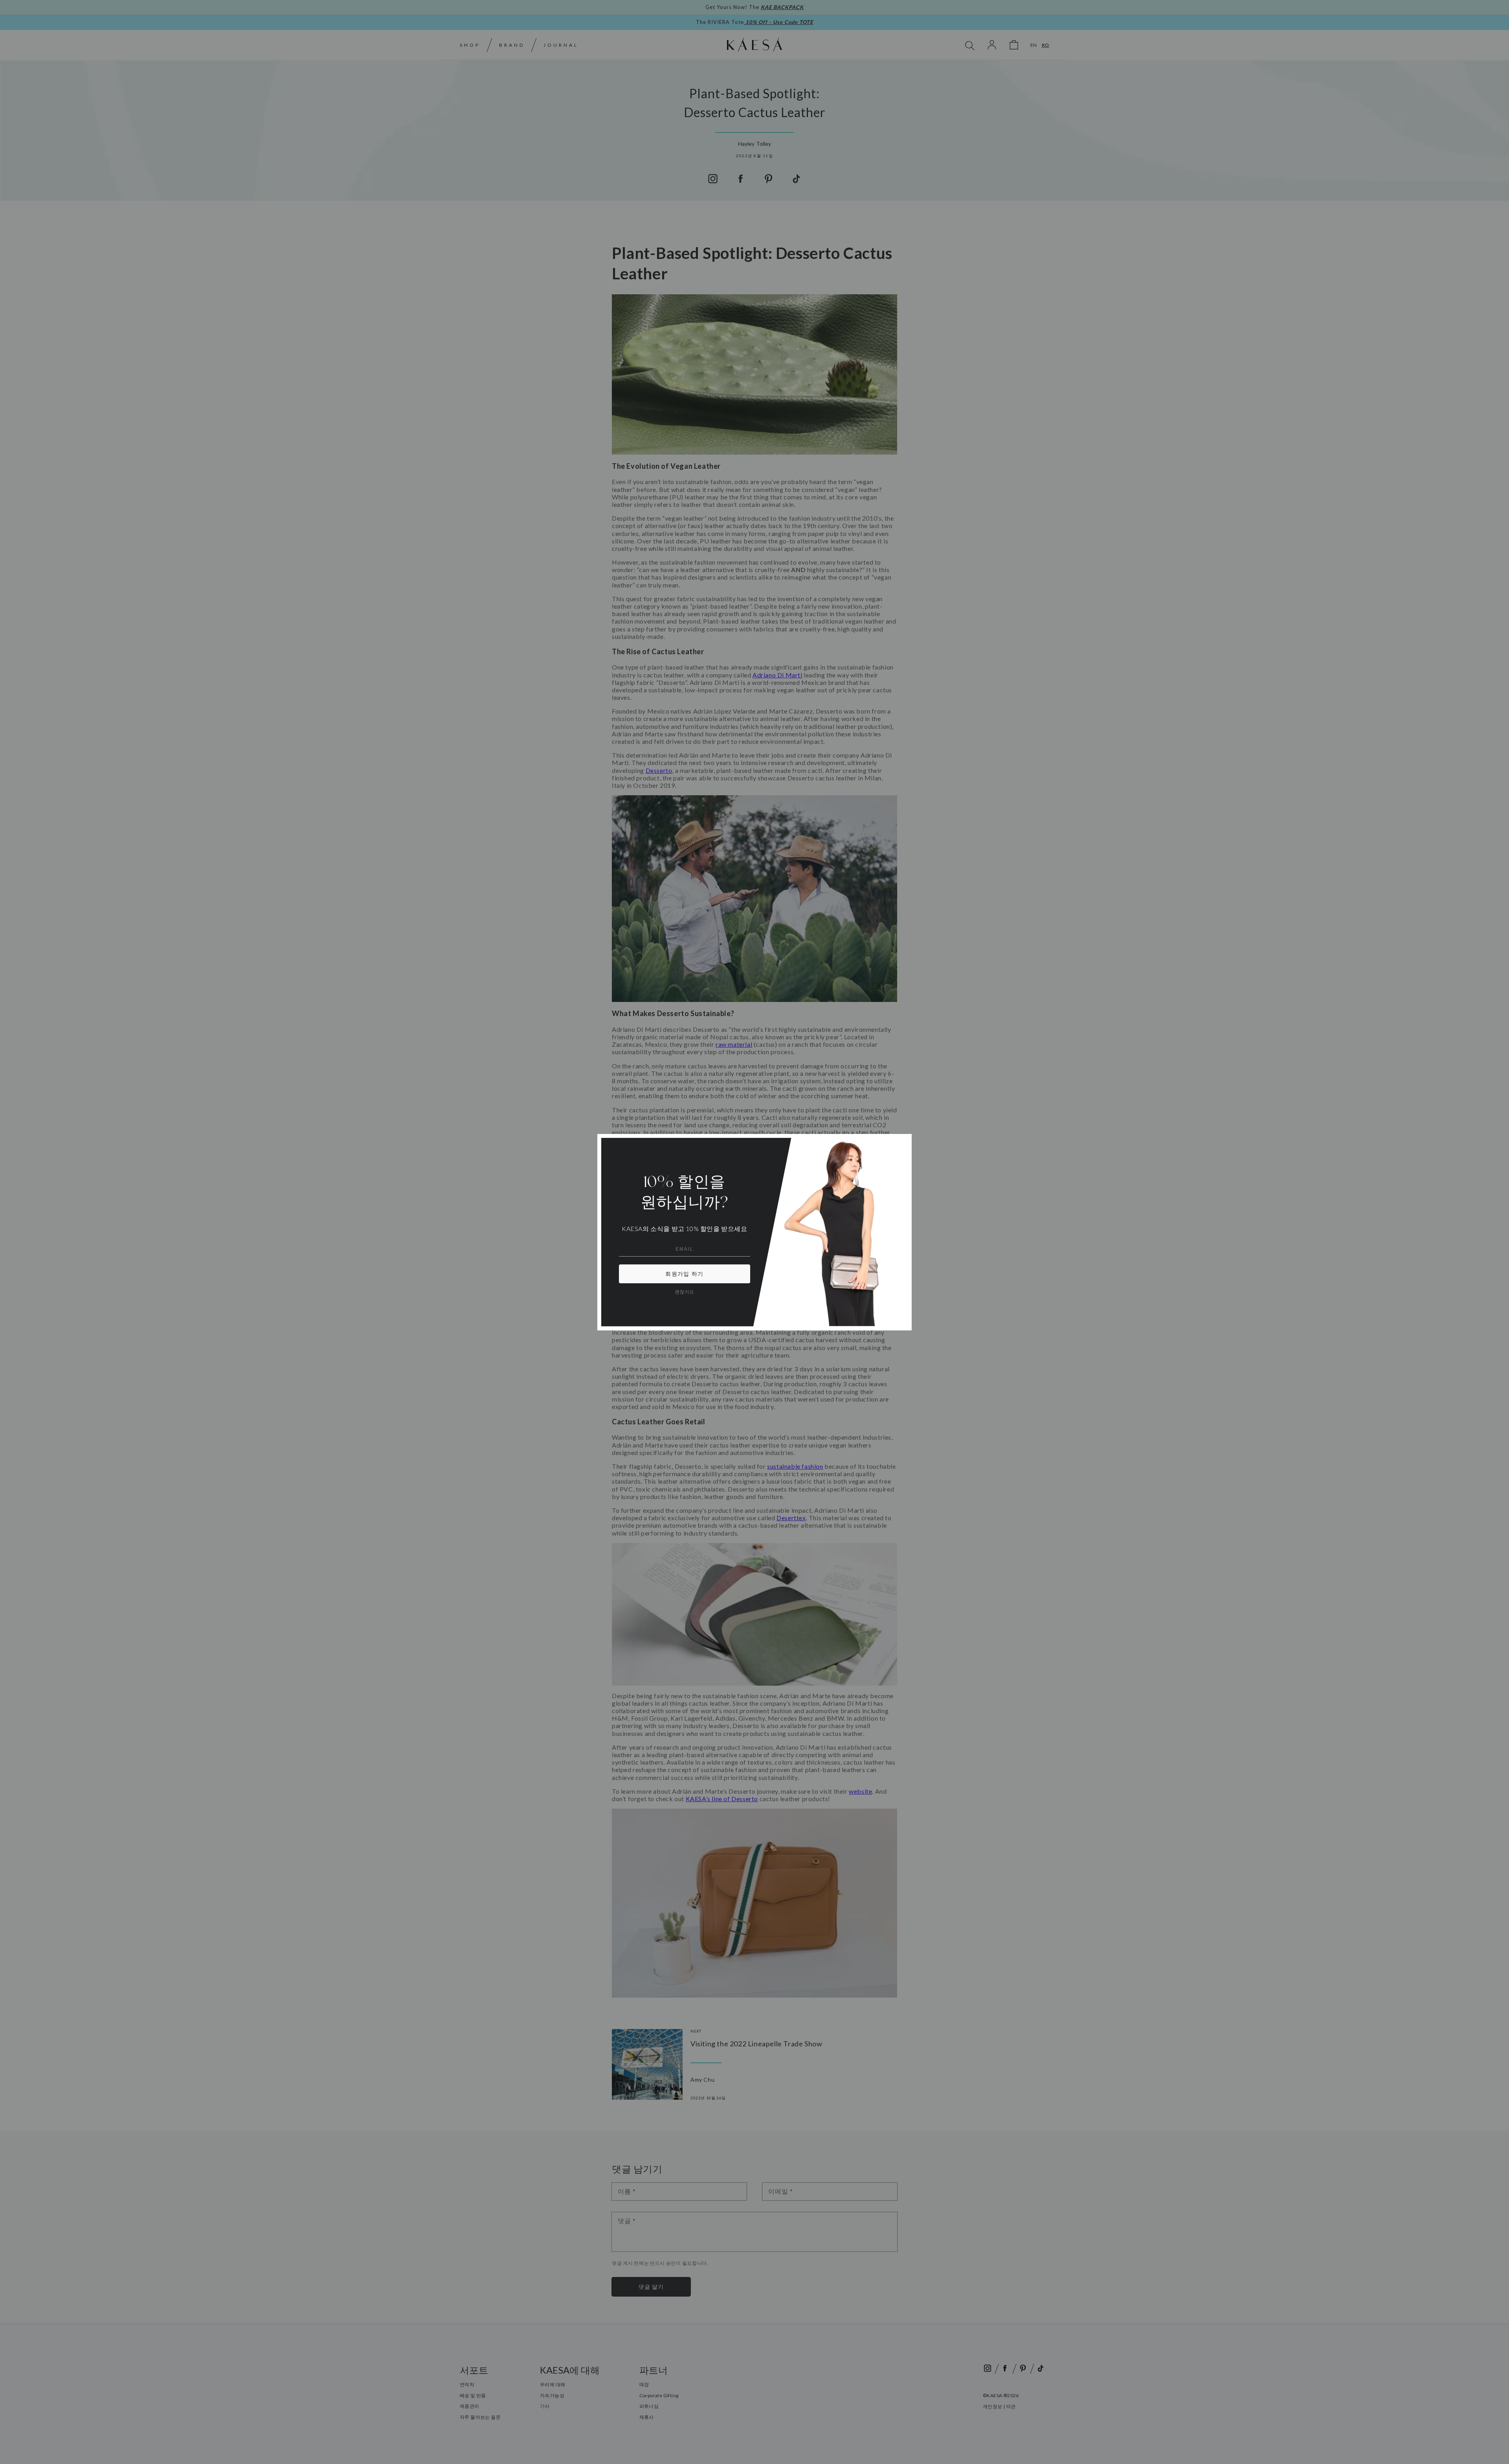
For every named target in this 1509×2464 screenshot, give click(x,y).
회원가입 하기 (684, 1274)
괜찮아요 (685, 1292)
